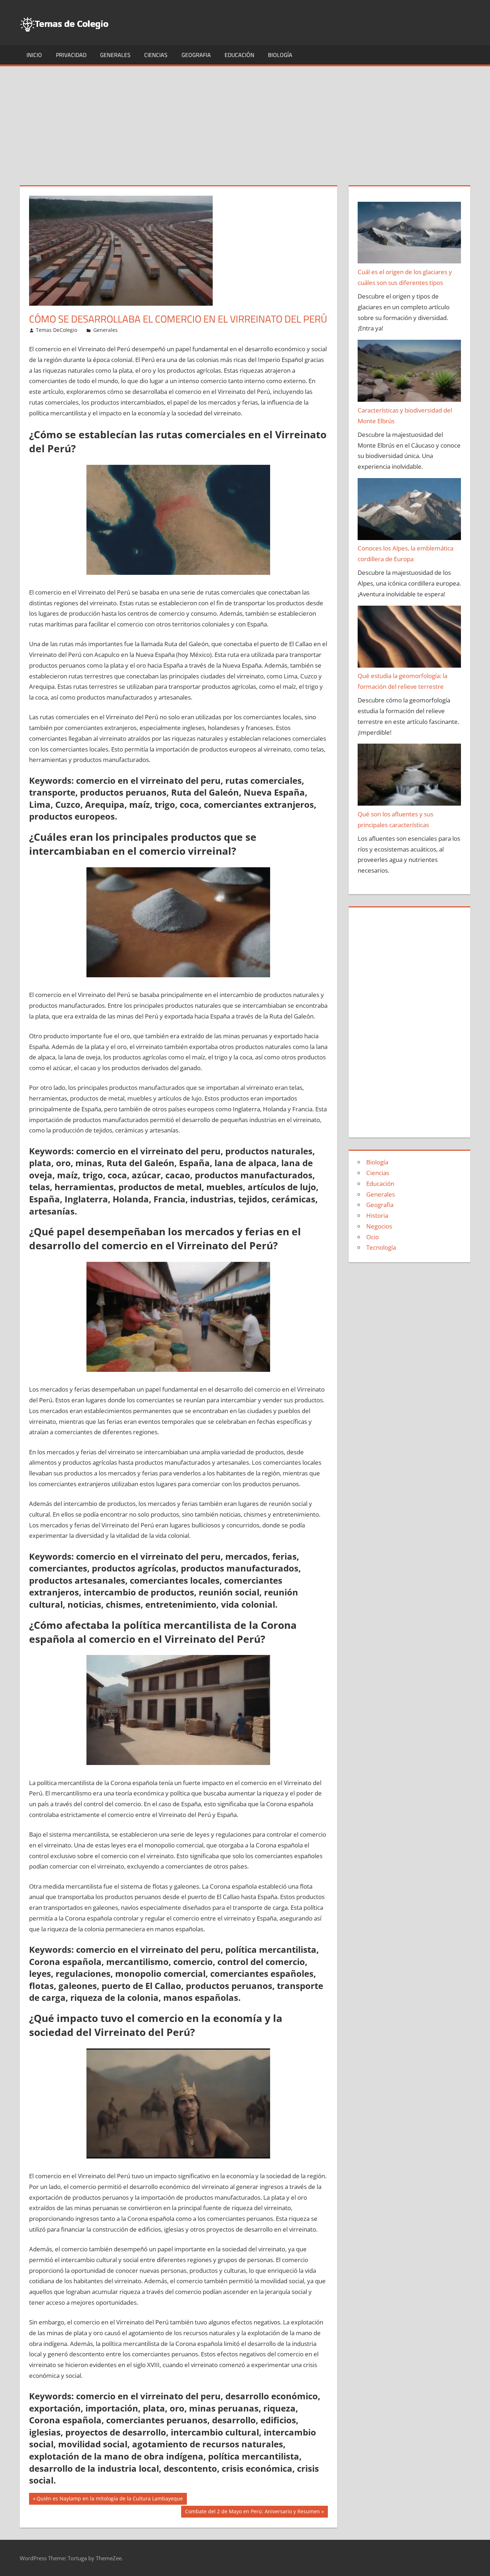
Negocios (379, 1226)
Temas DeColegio (56, 330)
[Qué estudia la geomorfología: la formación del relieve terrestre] (409, 638)
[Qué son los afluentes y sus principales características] (409, 776)
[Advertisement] (245, 120)
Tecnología (381, 1247)
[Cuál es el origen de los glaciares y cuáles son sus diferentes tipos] (409, 234)
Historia (377, 1215)
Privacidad (71, 55)
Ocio (373, 1237)
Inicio (34, 55)
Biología (280, 55)
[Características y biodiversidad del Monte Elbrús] (409, 372)
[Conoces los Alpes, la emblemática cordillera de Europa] (409, 511)
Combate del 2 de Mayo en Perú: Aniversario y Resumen (252, 2513)
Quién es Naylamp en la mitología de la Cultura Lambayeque (110, 2500)
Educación (239, 55)
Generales (115, 55)
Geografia (196, 55)
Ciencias (156, 55)
